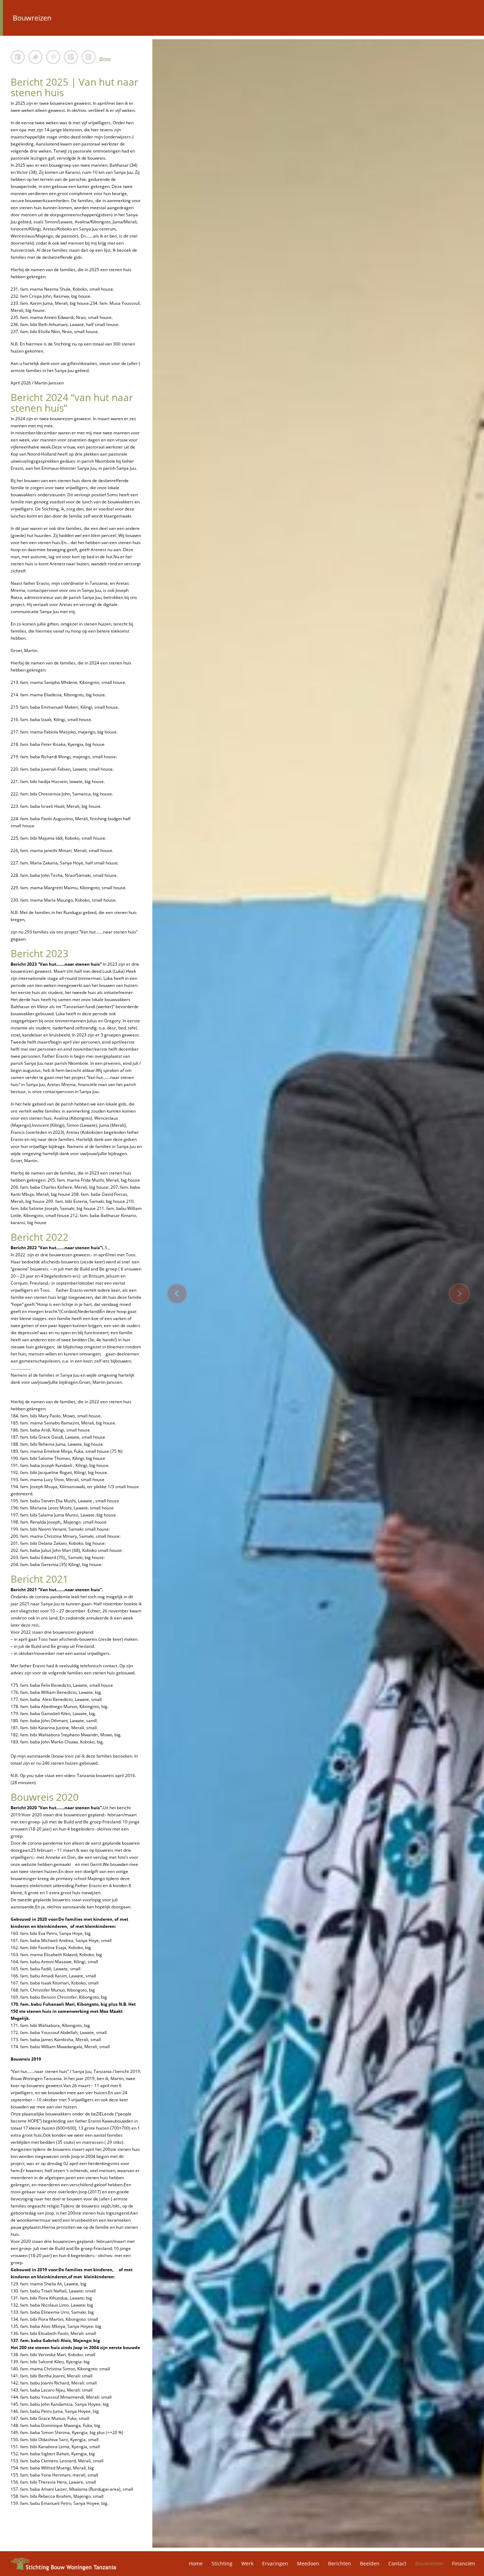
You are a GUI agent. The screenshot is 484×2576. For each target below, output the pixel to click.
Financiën (464, 2563)
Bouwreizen (429, 2563)
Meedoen (308, 2563)
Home (196, 2563)
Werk (247, 2563)
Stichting (222, 2563)
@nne (105, 59)
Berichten (340, 2563)
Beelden (370, 2563)
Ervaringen (275, 2563)
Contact (397, 2563)
